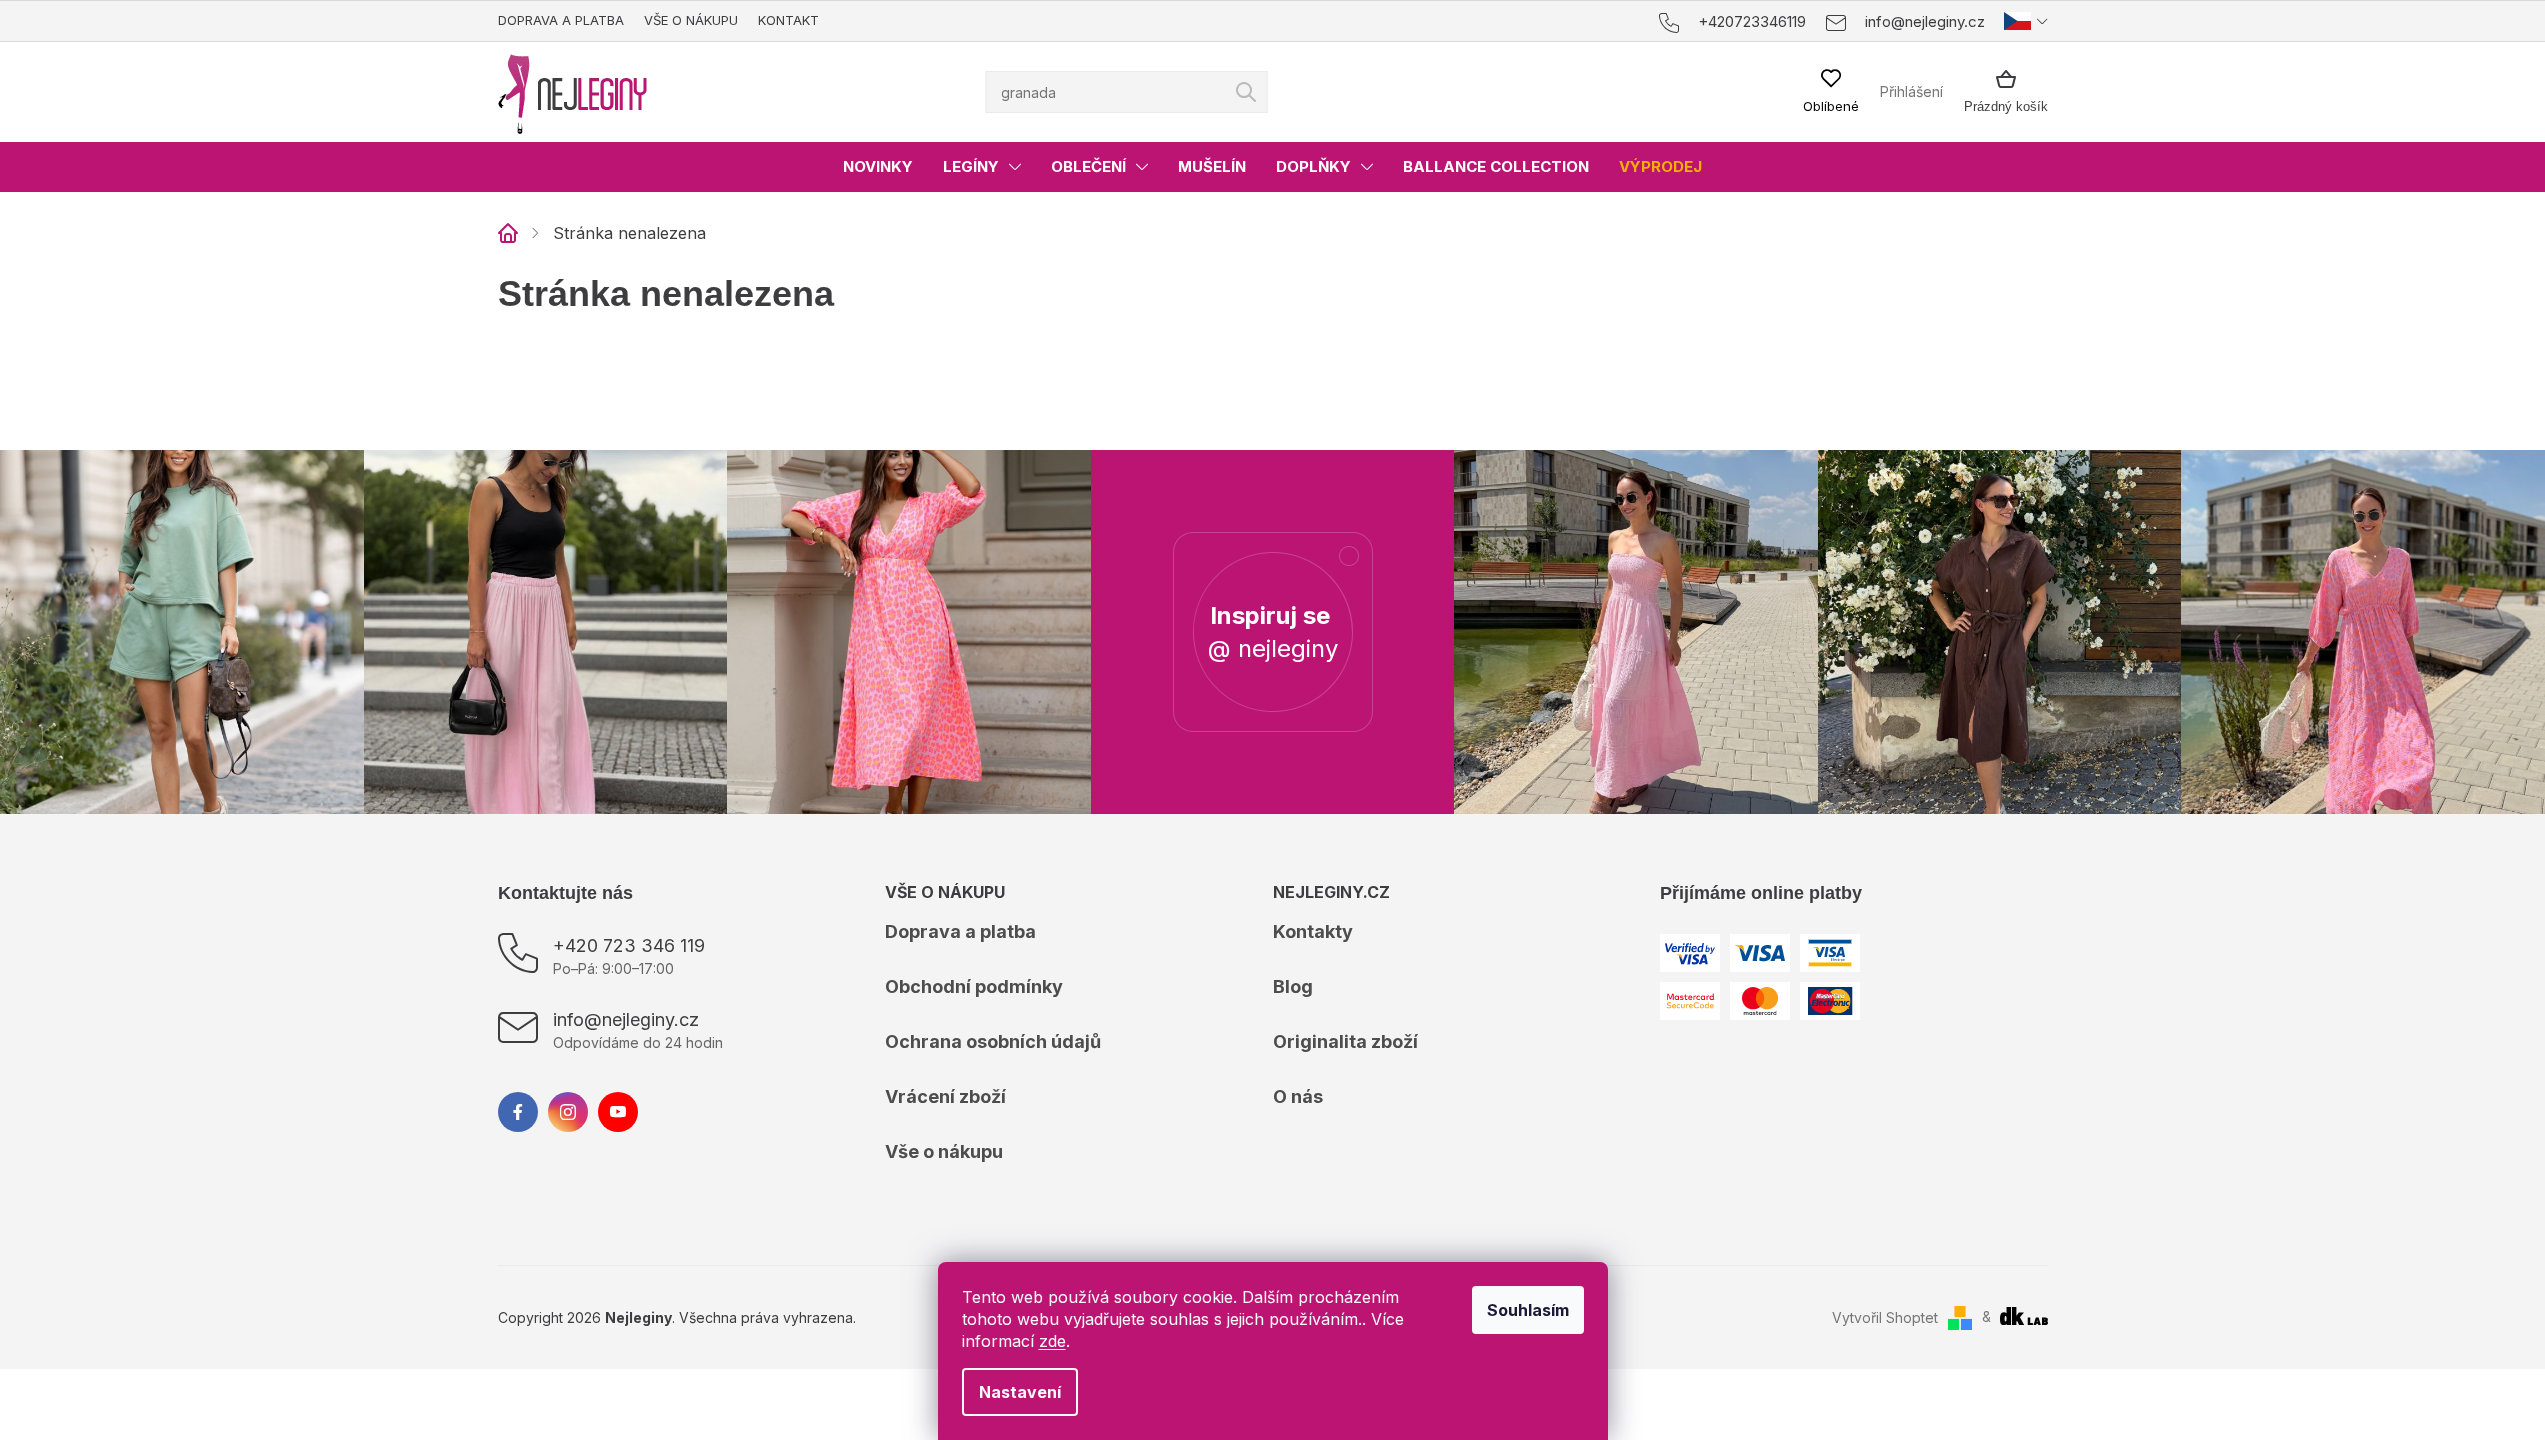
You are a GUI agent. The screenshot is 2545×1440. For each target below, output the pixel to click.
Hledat (1246, 92)
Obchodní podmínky (974, 986)
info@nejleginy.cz (626, 1019)
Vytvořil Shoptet (1885, 1317)
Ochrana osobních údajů (993, 1041)
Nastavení (1020, 1392)
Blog (1293, 986)
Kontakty (1313, 931)
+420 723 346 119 (629, 945)
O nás (1298, 1096)
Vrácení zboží (945, 1096)
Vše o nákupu (691, 20)
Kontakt (788, 20)
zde (1052, 1341)
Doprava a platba (561, 20)
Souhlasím (1528, 1310)
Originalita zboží (1345, 1041)
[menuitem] (878, 167)
